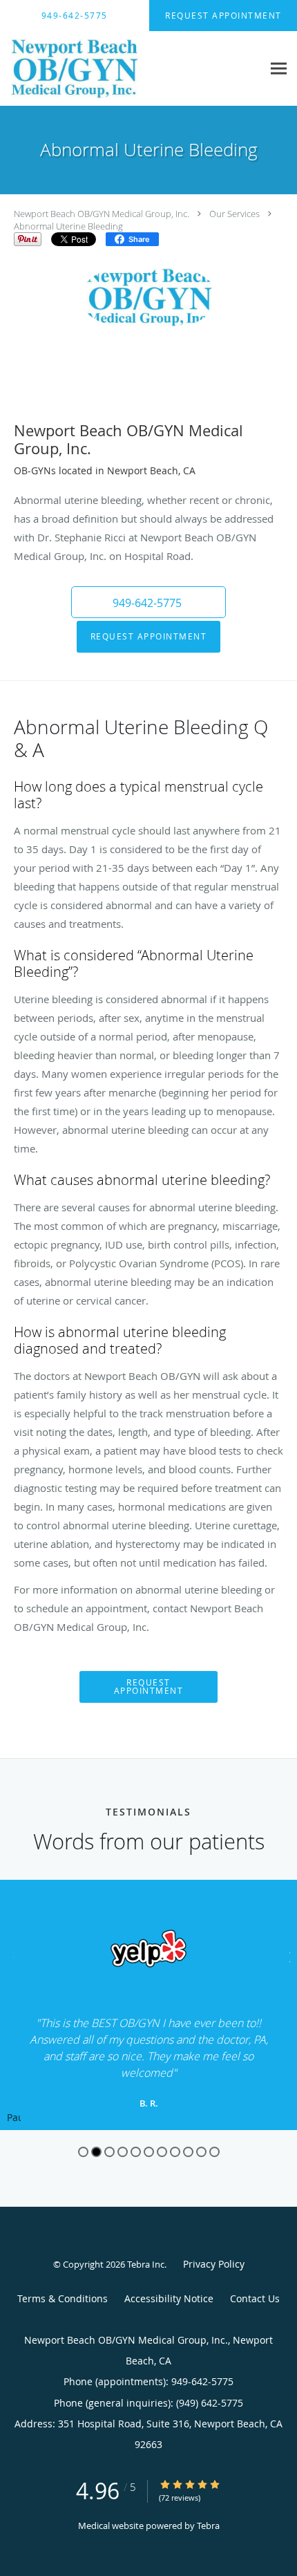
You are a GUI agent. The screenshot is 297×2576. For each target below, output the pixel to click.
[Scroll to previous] (10, 1956)
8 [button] (175, 2152)
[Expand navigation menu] (279, 69)
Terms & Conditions (63, 2298)
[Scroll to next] (287, 1956)
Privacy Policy (214, 2264)
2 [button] (96, 2152)
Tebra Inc (146, 2264)
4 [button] (123, 2152)
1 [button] (83, 2152)
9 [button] (188, 2152)
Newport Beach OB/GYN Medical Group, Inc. (102, 214)
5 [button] (136, 2152)
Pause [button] (14, 2118)
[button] (148, 602)
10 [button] (201, 2152)
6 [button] (149, 2152)
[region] (148, 2005)
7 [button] (162, 2152)
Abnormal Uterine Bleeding (68, 226)
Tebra (208, 2526)
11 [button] (214, 2152)
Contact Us (255, 2298)
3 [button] (109, 2152)
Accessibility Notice (169, 2298)
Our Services (234, 214)
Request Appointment (149, 636)
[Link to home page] (131, 69)
